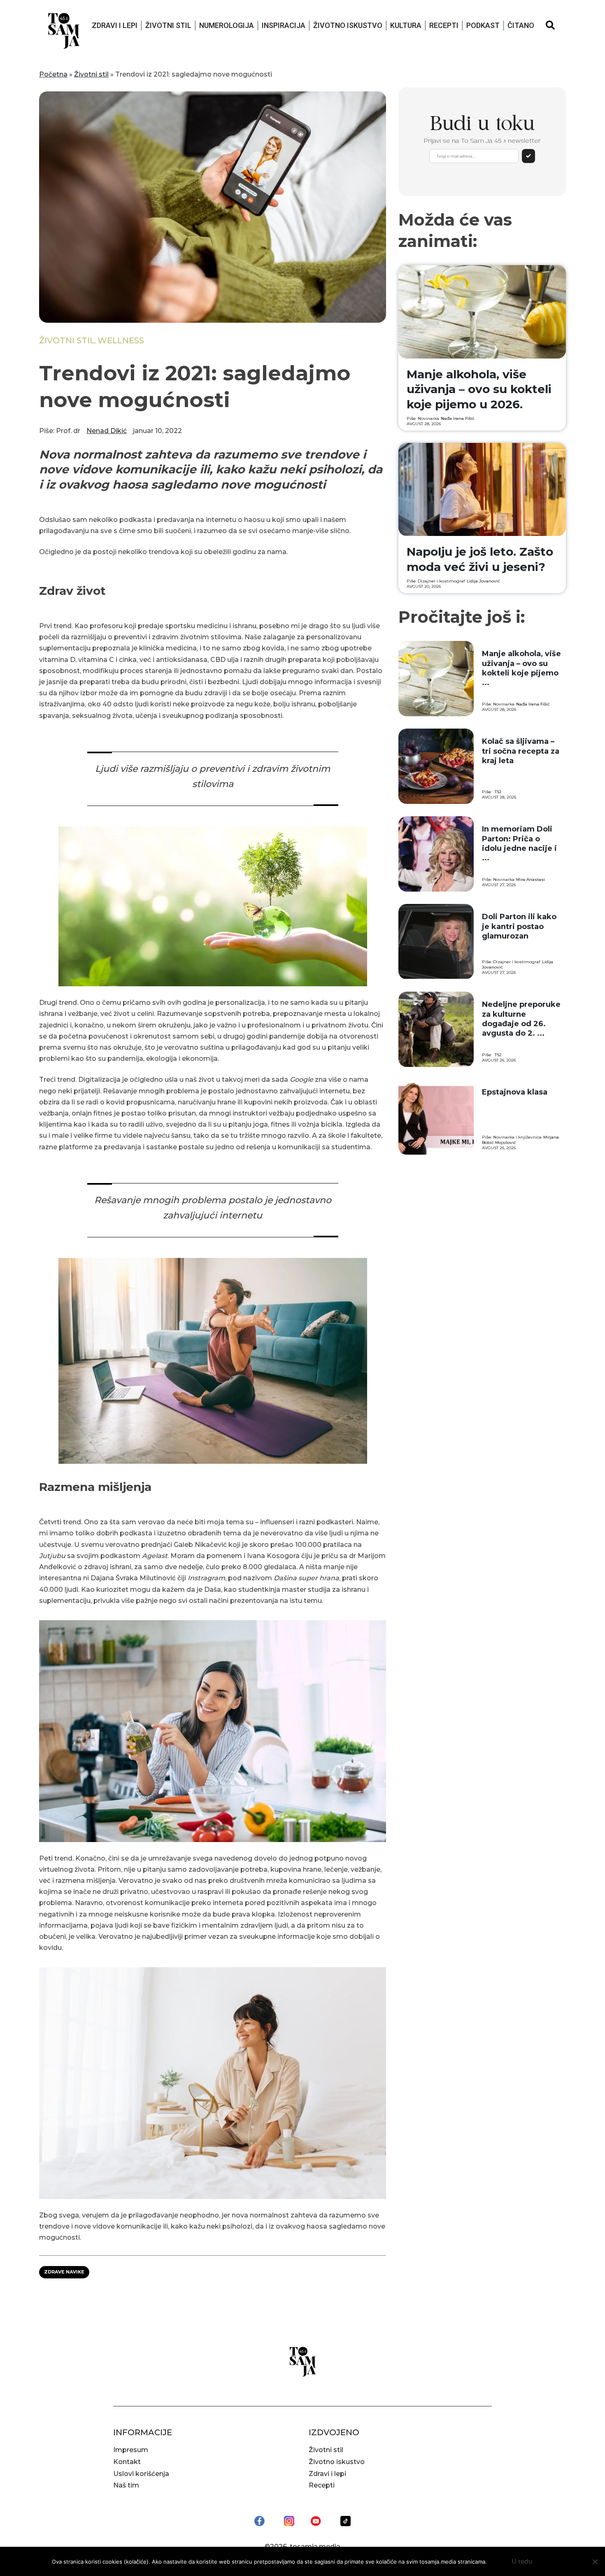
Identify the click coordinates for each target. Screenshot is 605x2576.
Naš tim (126, 2485)
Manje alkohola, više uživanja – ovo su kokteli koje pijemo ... (521, 668)
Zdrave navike (64, 2272)
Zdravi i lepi (115, 25)
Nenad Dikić (107, 431)
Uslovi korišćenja (141, 2474)
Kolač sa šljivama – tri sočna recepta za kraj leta (521, 751)
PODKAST (483, 25)
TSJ (498, 792)
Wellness (121, 340)
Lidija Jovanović (483, 581)
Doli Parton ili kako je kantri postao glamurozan (519, 926)
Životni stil (168, 25)
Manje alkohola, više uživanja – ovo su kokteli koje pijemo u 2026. (479, 389)
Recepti (444, 25)
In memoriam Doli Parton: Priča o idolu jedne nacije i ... (519, 843)
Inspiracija (284, 25)
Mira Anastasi (531, 879)
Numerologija (227, 25)
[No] (595, 2562)
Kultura (406, 25)
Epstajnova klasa (515, 1092)
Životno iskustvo (348, 25)
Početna (53, 74)
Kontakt (127, 2462)
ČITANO (521, 25)
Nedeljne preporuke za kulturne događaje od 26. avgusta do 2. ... (521, 1019)
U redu (522, 2561)
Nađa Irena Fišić (458, 418)
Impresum (131, 2450)
